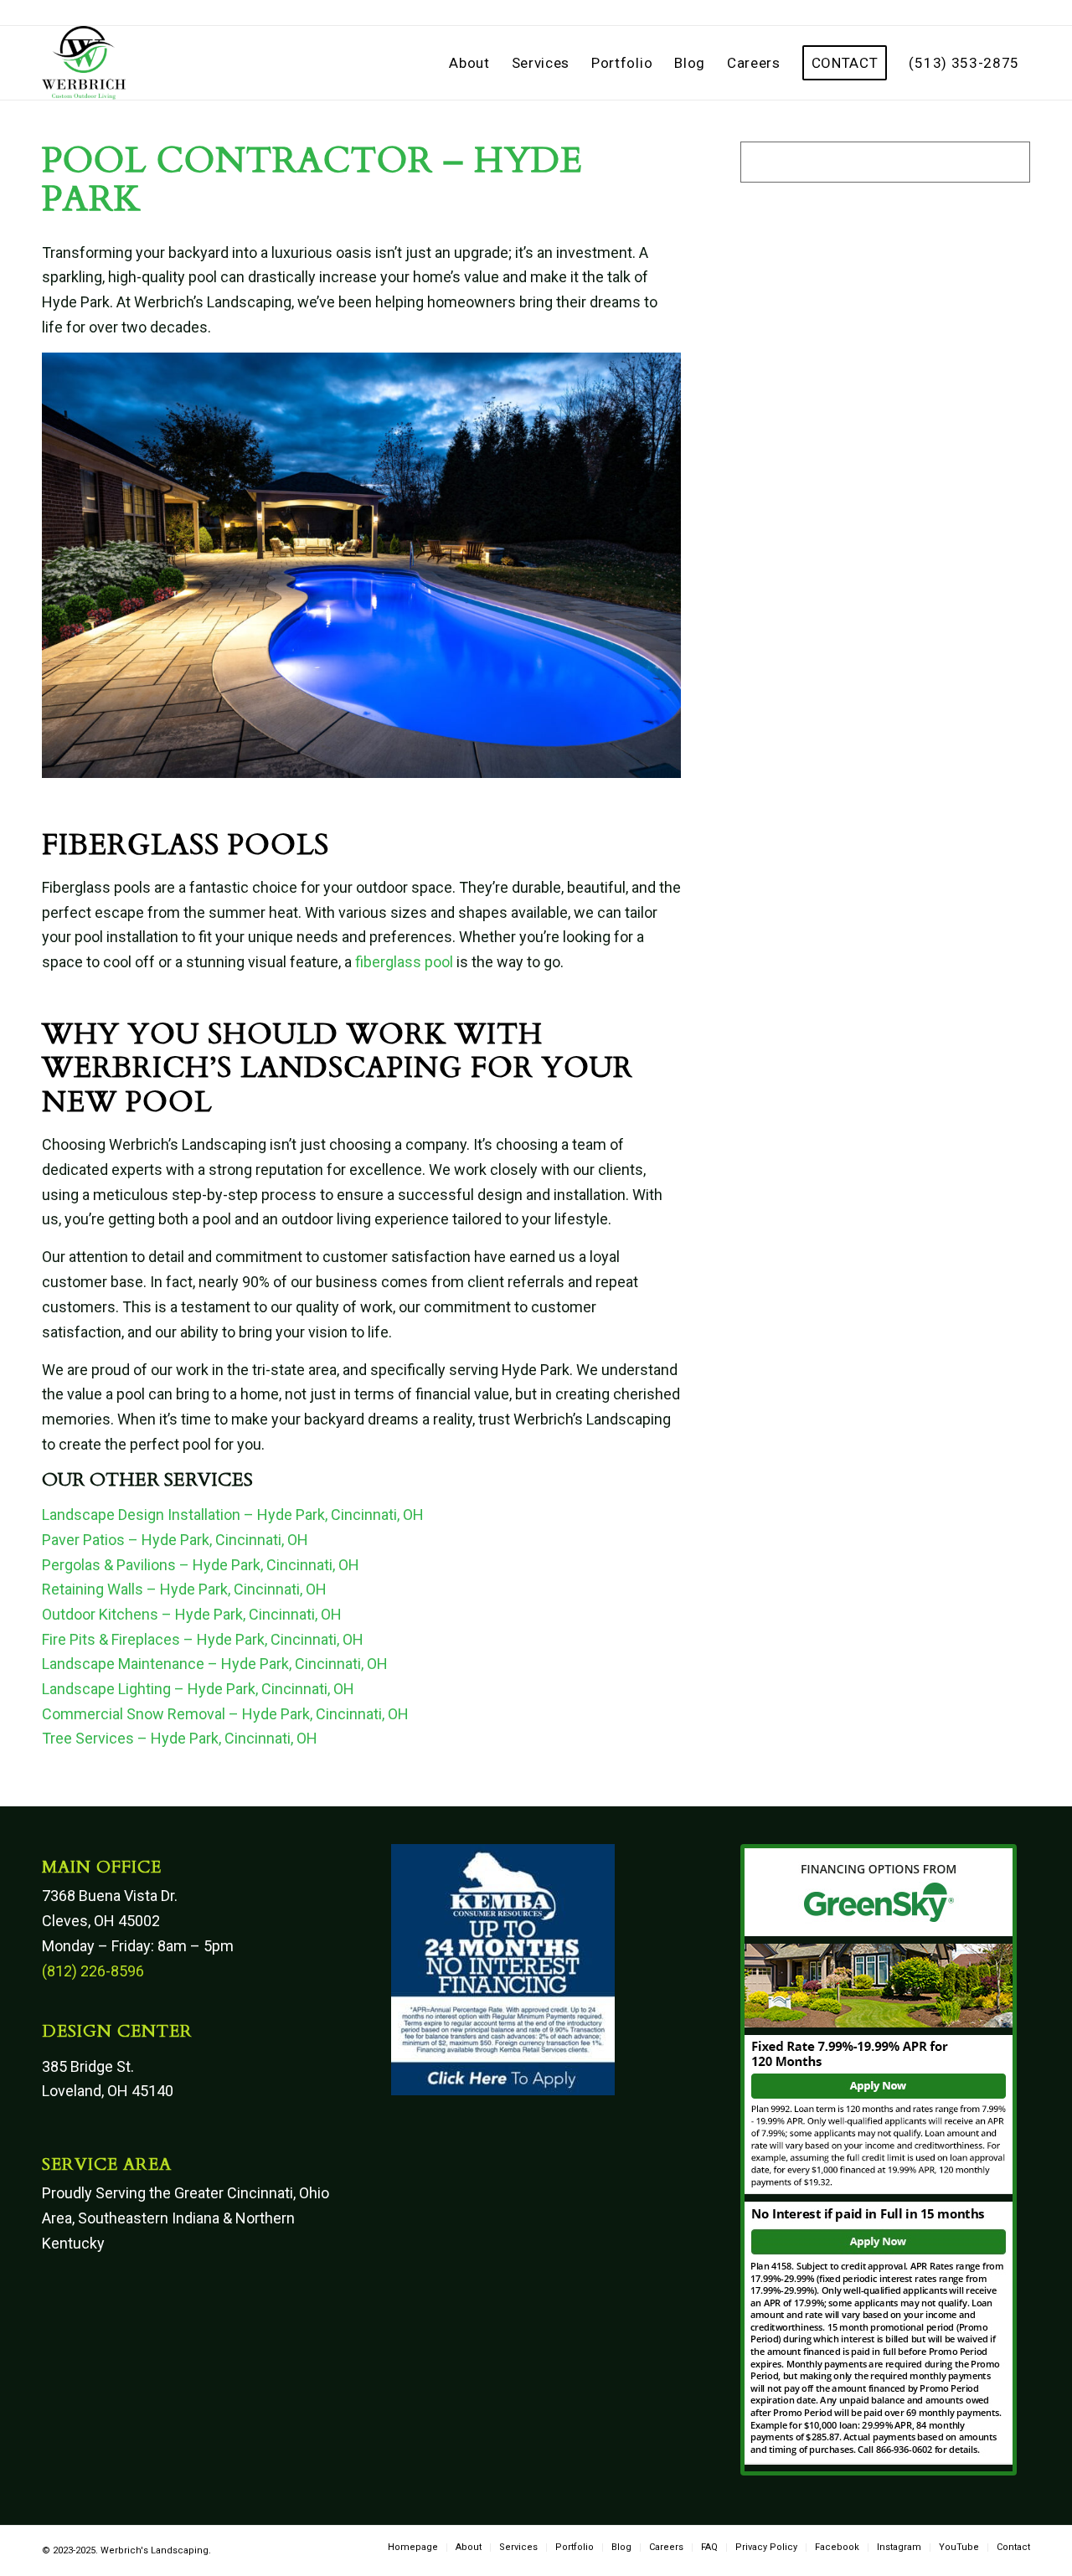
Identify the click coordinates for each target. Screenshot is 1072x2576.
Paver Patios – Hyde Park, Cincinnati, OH (175, 1540)
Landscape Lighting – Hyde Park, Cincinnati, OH (198, 1689)
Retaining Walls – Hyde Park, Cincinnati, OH (184, 1589)
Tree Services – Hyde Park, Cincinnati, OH (180, 1738)
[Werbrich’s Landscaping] (84, 63)
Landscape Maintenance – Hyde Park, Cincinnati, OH (215, 1664)
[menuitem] (469, 63)
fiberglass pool (404, 962)
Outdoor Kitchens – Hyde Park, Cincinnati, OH (192, 1614)
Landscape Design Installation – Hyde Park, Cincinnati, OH (233, 1515)
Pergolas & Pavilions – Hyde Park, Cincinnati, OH (201, 1565)
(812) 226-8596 (93, 1971)
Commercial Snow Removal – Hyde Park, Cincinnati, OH (225, 1714)
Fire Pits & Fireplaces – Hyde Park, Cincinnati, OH (203, 1639)
